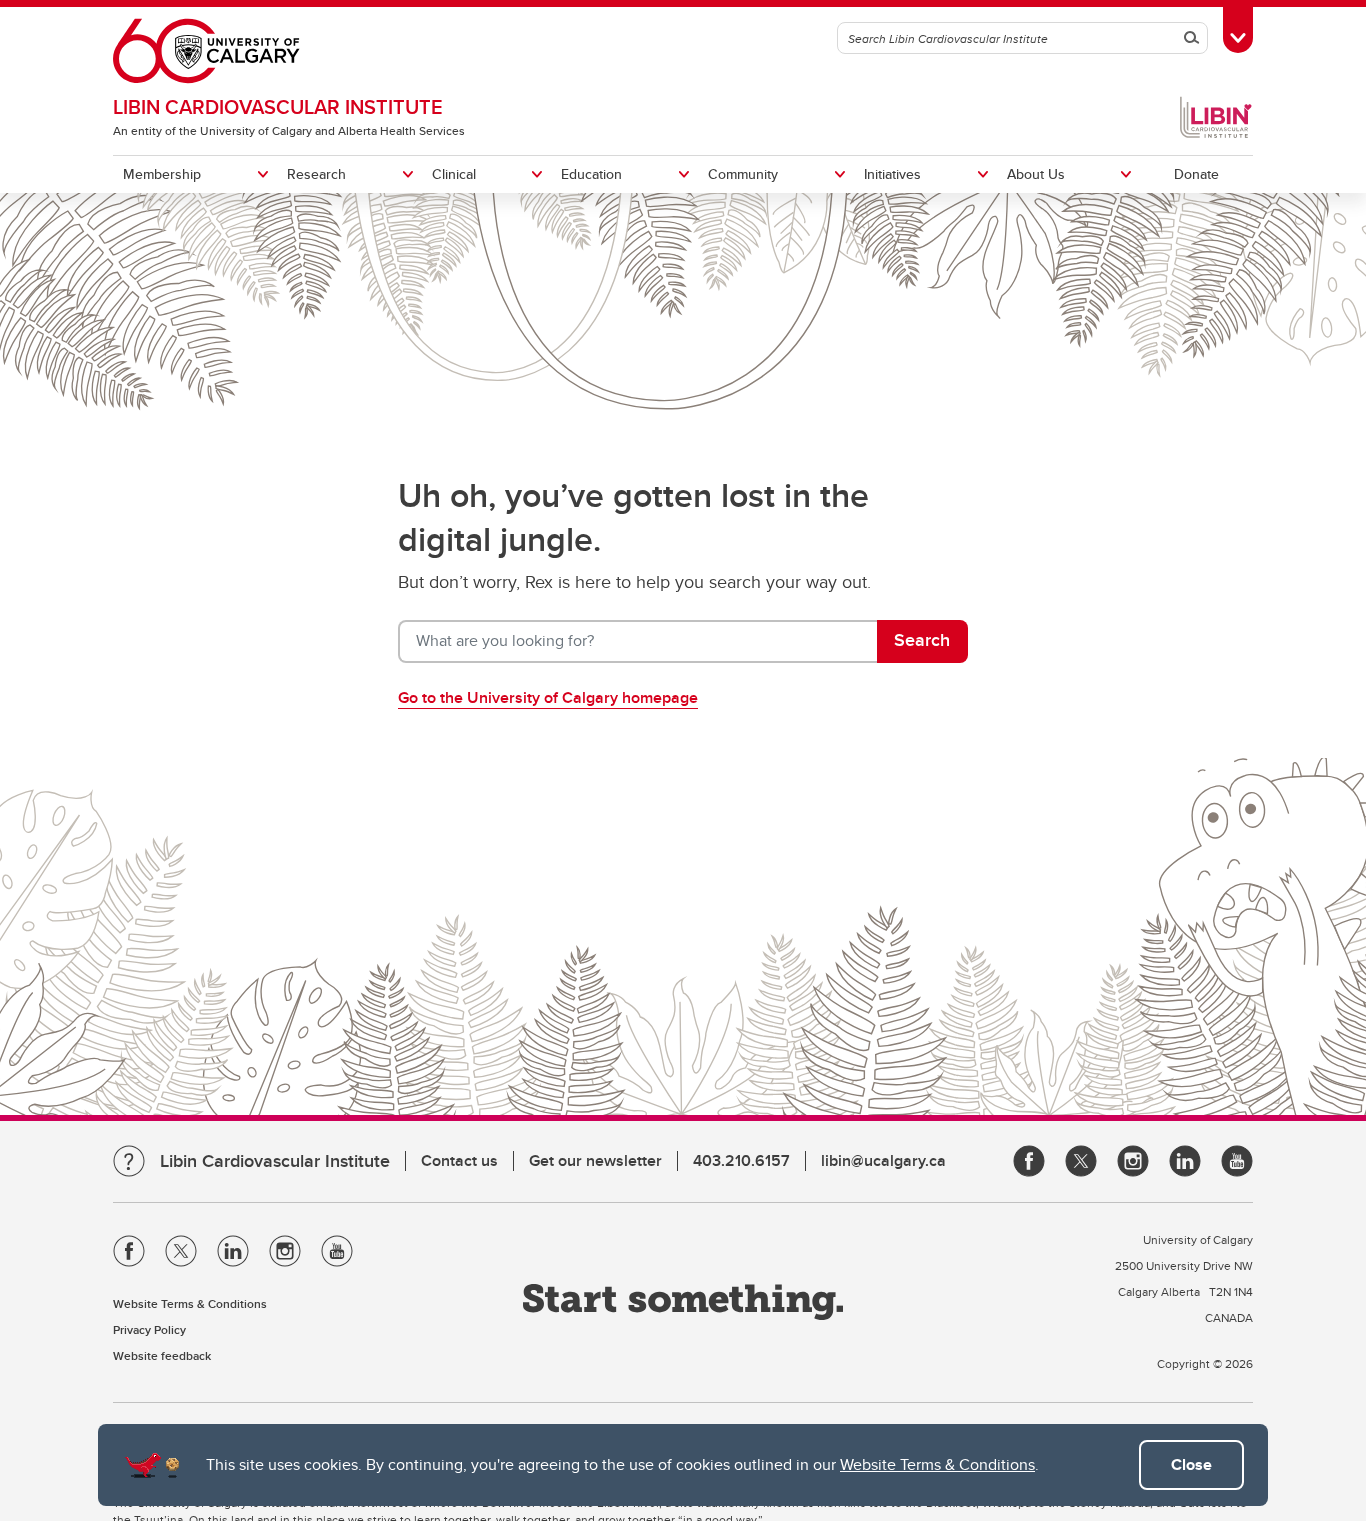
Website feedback (162, 1355)
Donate (1196, 174)
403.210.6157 (741, 1160)
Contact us (459, 1160)
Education (591, 174)
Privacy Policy (149, 1329)
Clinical (454, 174)
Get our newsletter (595, 1160)
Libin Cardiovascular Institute (278, 106)
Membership (162, 174)
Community (743, 174)
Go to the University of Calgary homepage (548, 697)
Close (1191, 1464)
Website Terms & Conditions (937, 1464)
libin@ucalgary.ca (883, 1160)
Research (316, 174)
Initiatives (892, 174)
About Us (1036, 174)
